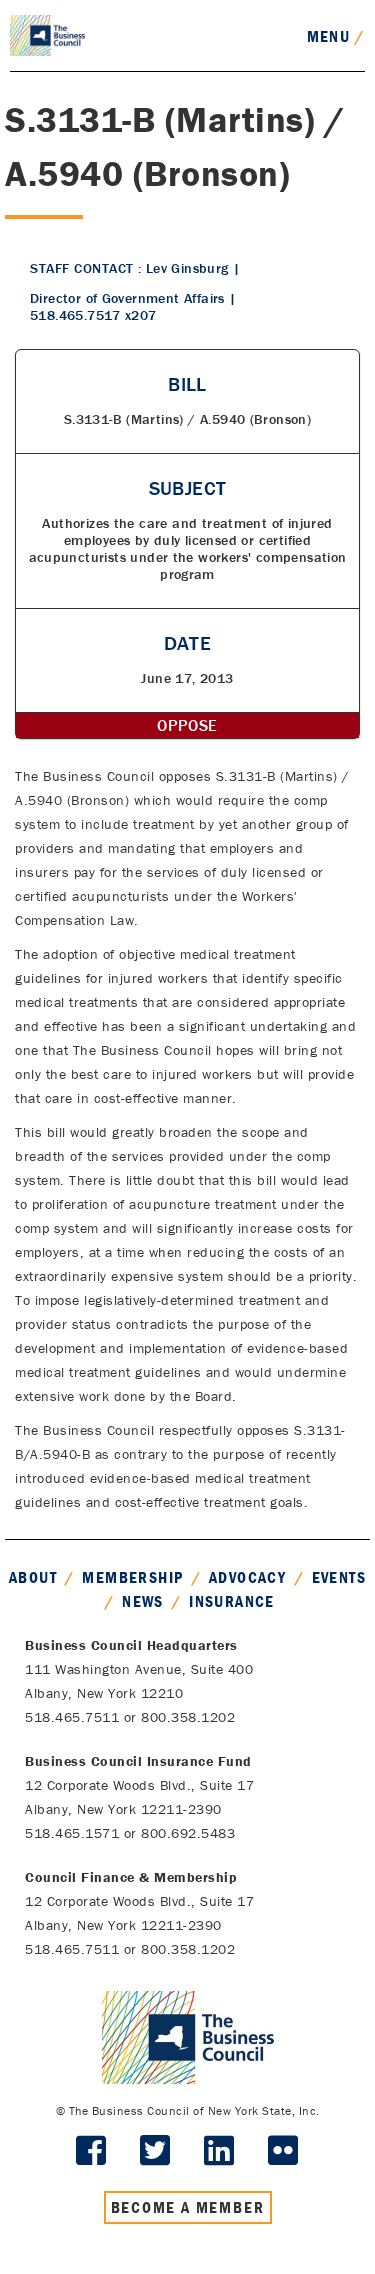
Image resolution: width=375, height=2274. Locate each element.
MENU (336, 36)
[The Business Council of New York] (47, 34)
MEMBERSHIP (132, 1577)
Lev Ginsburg (187, 268)
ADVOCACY (247, 1577)
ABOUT (33, 1577)
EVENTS (339, 1577)
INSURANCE (232, 1601)
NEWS (143, 1601)
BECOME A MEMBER (188, 2207)
